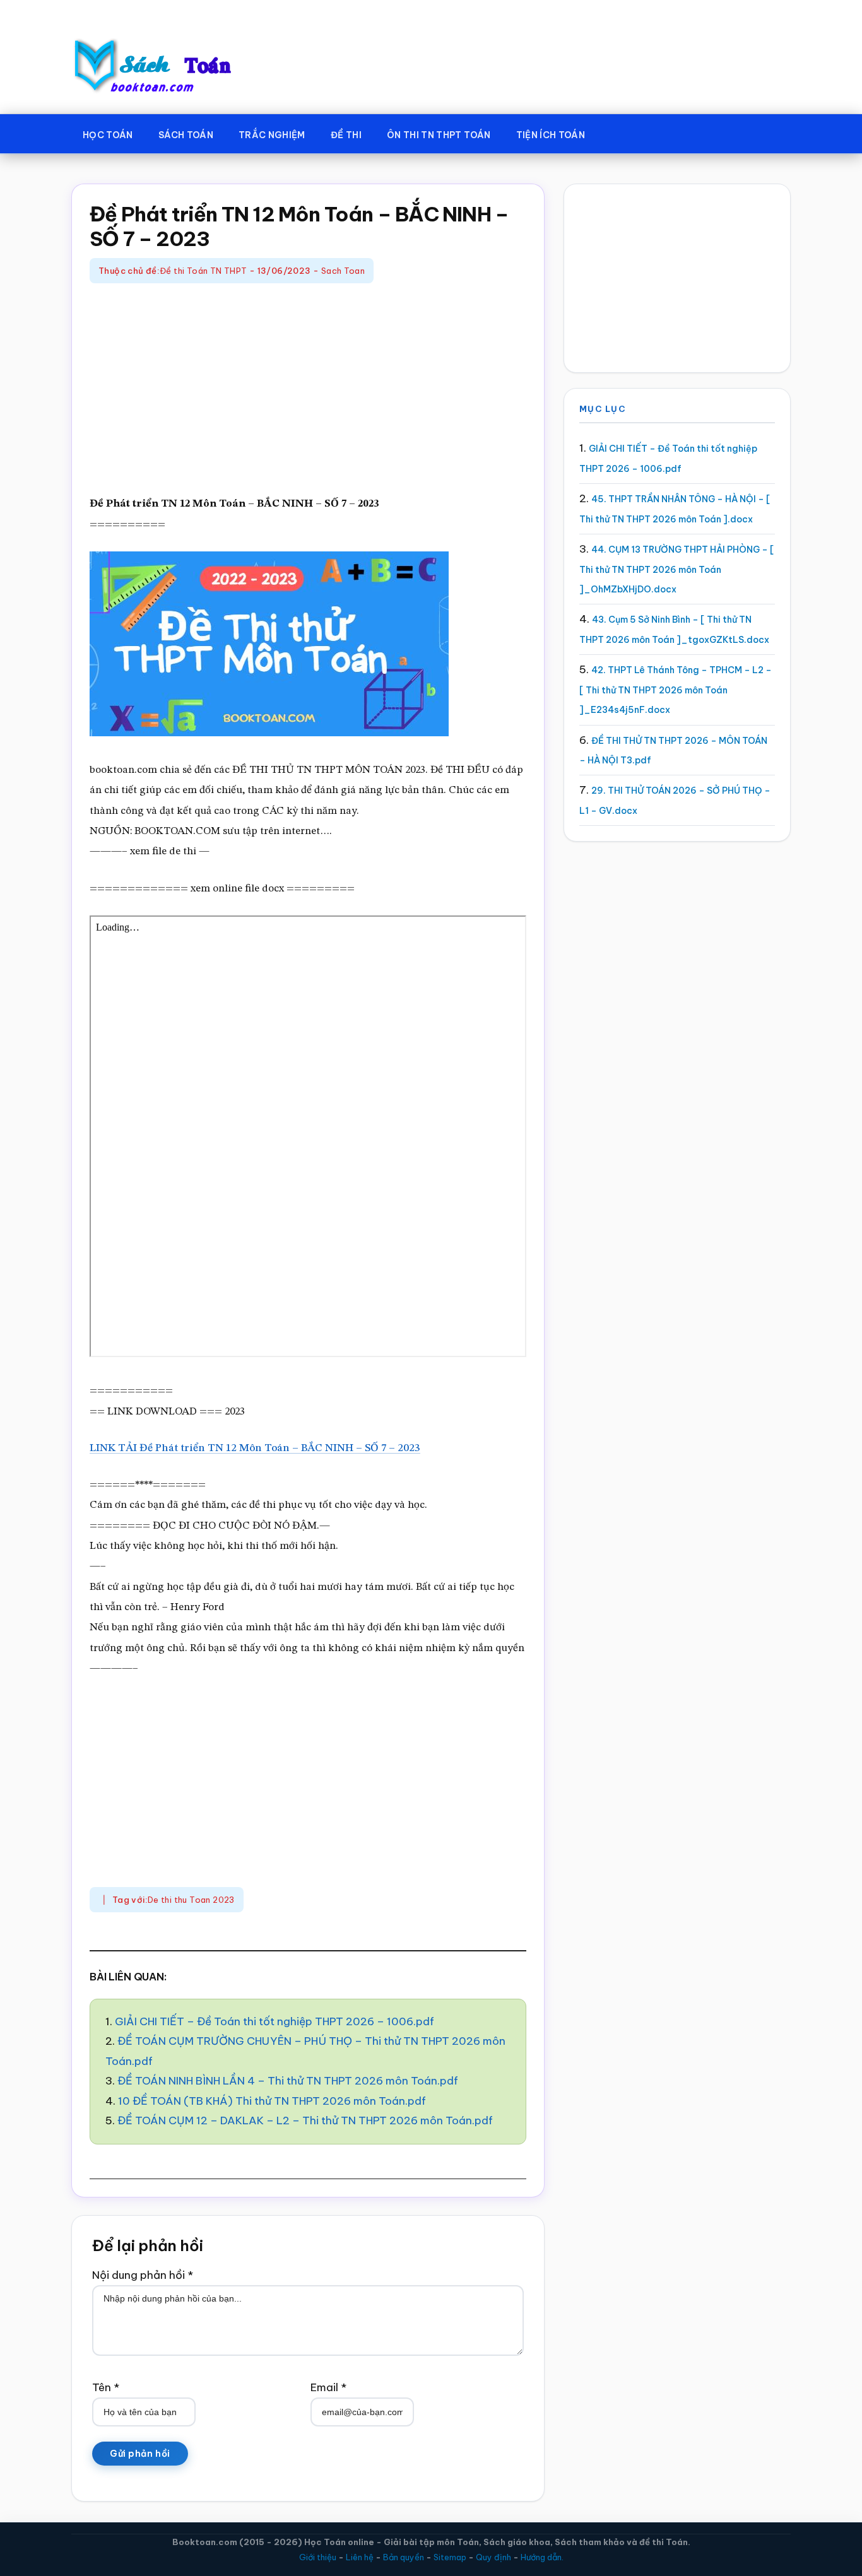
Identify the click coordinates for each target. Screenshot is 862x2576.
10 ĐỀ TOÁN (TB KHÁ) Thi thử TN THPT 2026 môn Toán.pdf (272, 2101)
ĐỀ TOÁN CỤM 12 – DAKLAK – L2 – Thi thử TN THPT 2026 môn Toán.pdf (305, 2120)
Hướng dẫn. (542, 2557)
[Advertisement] (308, 391)
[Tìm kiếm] (616, 132)
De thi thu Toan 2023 (191, 1900)
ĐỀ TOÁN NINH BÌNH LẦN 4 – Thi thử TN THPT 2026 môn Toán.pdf (288, 2081)
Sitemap (450, 2557)
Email (328, 2387)
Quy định (493, 2557)
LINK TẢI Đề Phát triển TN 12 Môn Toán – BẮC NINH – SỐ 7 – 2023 (255, 1448)
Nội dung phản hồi (143, 2275)
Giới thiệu (318, 2557)
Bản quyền (404, 2557)
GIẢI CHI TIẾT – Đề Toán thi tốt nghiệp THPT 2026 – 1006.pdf (275, 2021)
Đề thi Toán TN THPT (203, 271)
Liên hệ (360, 2557)
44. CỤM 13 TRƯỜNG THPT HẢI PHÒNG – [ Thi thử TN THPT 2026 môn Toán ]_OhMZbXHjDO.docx (677, 569)
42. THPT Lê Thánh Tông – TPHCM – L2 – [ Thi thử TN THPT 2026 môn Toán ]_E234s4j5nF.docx (676, 690)
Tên (106, 2387)
